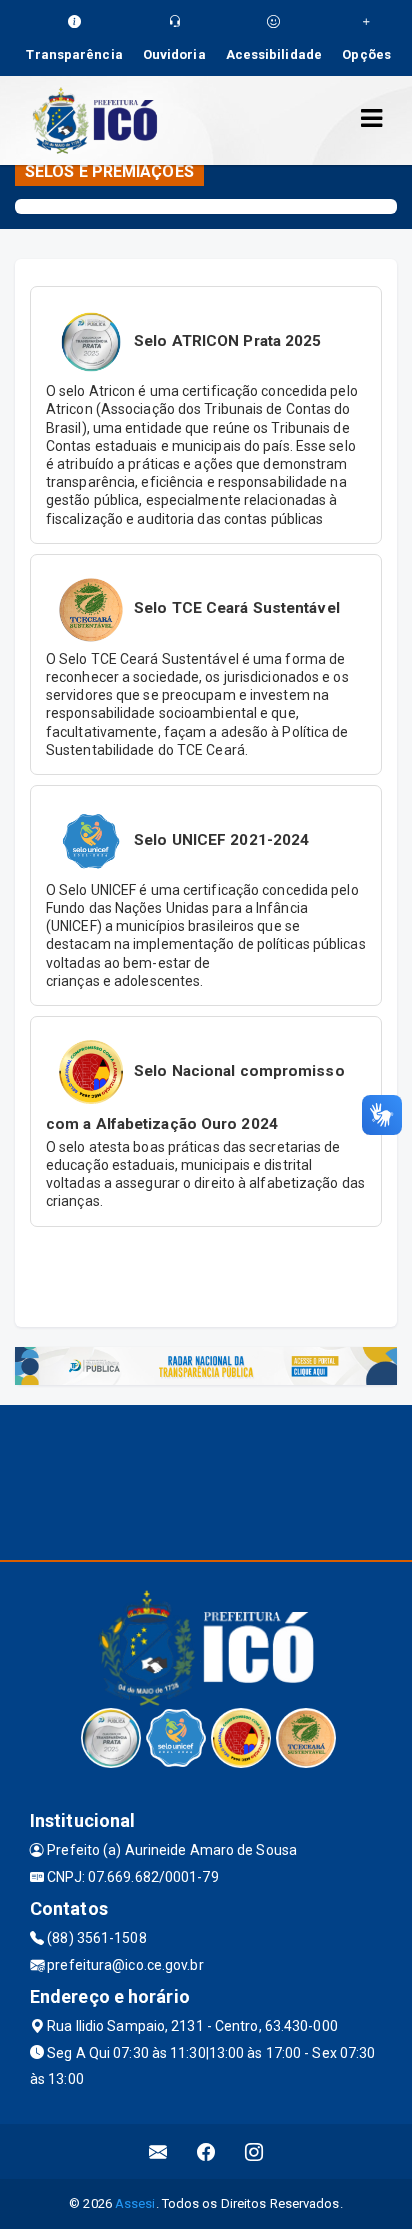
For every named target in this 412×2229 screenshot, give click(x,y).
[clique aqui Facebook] (206, 2151)
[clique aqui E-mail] (158, 2151)
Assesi (135, 2203)
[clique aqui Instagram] (254, 2151)
